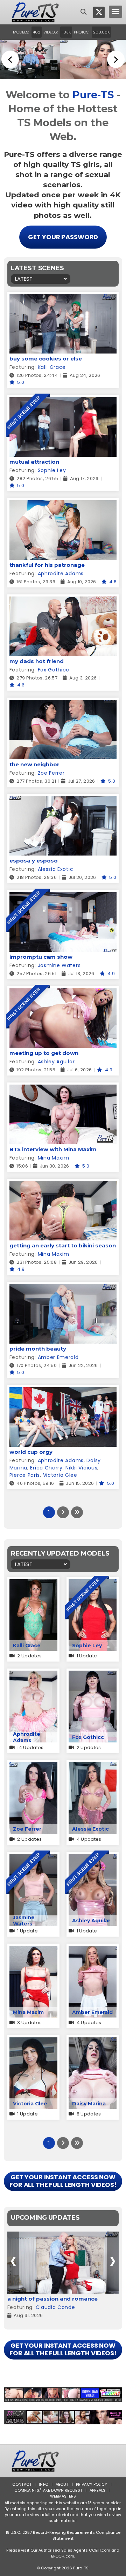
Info (43, 2484)
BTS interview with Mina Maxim (53, 1149)
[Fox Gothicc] (93, 1675)
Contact (22, 2484)
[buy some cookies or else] (63, 298)
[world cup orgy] (63, 1392)
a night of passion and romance (52, 2299)
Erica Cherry (46, 1468)
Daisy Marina (89, 2104)
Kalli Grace (52, 367)
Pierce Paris (25, 1475)
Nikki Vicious (81, 1468)
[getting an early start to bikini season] (63, 1185)
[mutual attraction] (63, 401)
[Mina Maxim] (33, 1950)
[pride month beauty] (63, 1288)
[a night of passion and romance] (63, 2263)
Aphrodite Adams (61, 573)
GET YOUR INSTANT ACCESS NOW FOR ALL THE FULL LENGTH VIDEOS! (63, 2181)
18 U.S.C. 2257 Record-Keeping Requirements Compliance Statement (63, 2535)
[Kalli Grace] (33, 1584)
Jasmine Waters (59, 965)
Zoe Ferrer (51, 773)
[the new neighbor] (63, 704)
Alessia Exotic (56, 869)
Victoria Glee (60, 1475)
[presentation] (13, 2261)
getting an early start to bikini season (63, 1245)
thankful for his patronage (47, 565)
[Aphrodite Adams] (33, 1675)
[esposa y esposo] (63, 800)
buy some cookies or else (46, 359)
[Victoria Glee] (33, 2042)
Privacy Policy (92, 2484)
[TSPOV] (63, 2417)
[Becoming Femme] (63, 2395)
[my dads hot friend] (63, 601)
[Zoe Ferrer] (33, 1767)
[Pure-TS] (35, 12)
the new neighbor (34, 764)
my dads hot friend (37, 661)
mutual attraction (34, 462)
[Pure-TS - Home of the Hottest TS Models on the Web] (63, 59)
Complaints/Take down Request (48, 2490)
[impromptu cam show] (63, 896)
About (62, 2484)
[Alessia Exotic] (93, 1767)
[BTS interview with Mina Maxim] (63, 1089)
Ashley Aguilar (56, 1062)
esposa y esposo (34, 861)
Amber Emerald (58, 1357)
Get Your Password (63, 237)
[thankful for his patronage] (63, 505)
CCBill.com (100, 2550)
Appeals (97, 2490)
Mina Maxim (54, 1158)
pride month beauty (38, 1349)
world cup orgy (31, 1452)
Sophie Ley (52, 470)
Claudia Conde (55, 2307)
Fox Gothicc (54, 670)
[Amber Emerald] (93, 1950)
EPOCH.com (63, 2556)
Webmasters (63, 2496)
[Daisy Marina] (93, 2042)
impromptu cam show (41, 957)
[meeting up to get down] (63, 993)
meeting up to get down (44, 1053)
